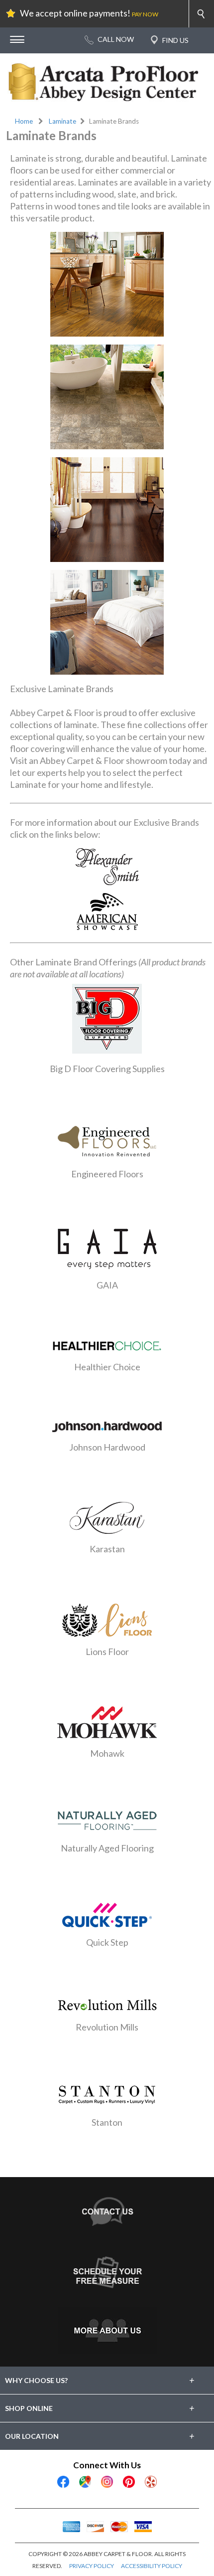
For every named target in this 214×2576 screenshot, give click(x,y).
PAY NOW (145, 14)
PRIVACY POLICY (92, 2566)
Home (24, 121)
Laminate (62, 121)
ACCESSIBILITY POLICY (152, 2566)
